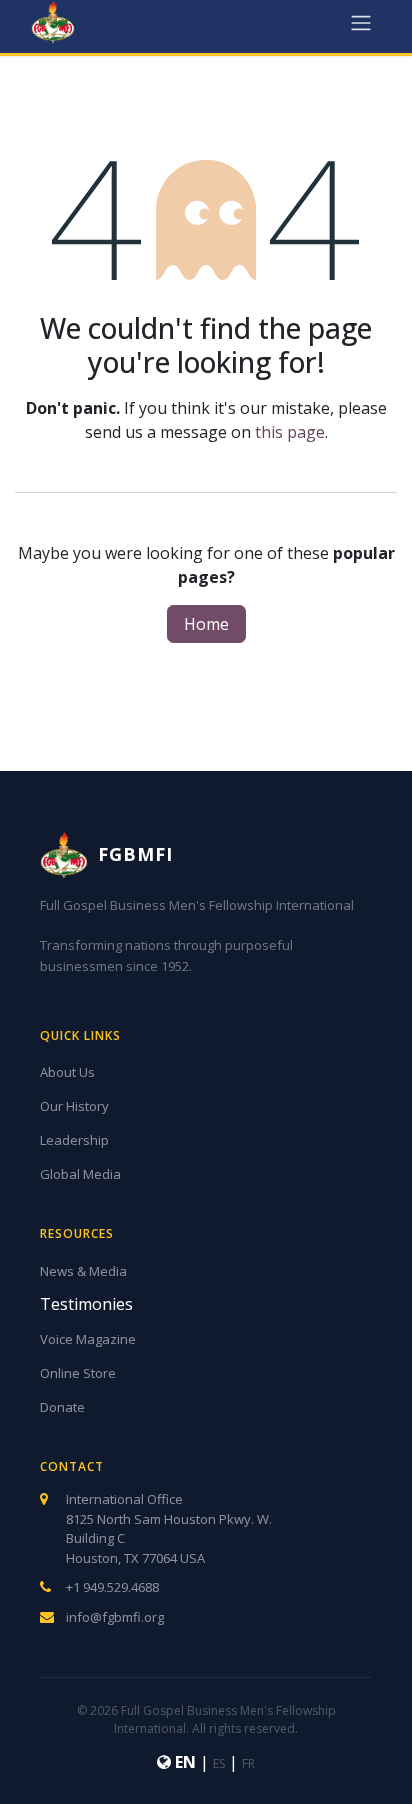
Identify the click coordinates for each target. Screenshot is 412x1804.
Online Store (78, 1373)
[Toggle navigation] (361, 22)
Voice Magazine (88, 1339)
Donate (62, 1407)
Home (206, 624)
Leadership (74, 1140)
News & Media (83, 1271)
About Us (67, 1072)
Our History (74, 1106)
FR (248, 1763)
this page (290, 432)
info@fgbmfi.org (115, 1617)
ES (219, 1763)
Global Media (80, 1174)
